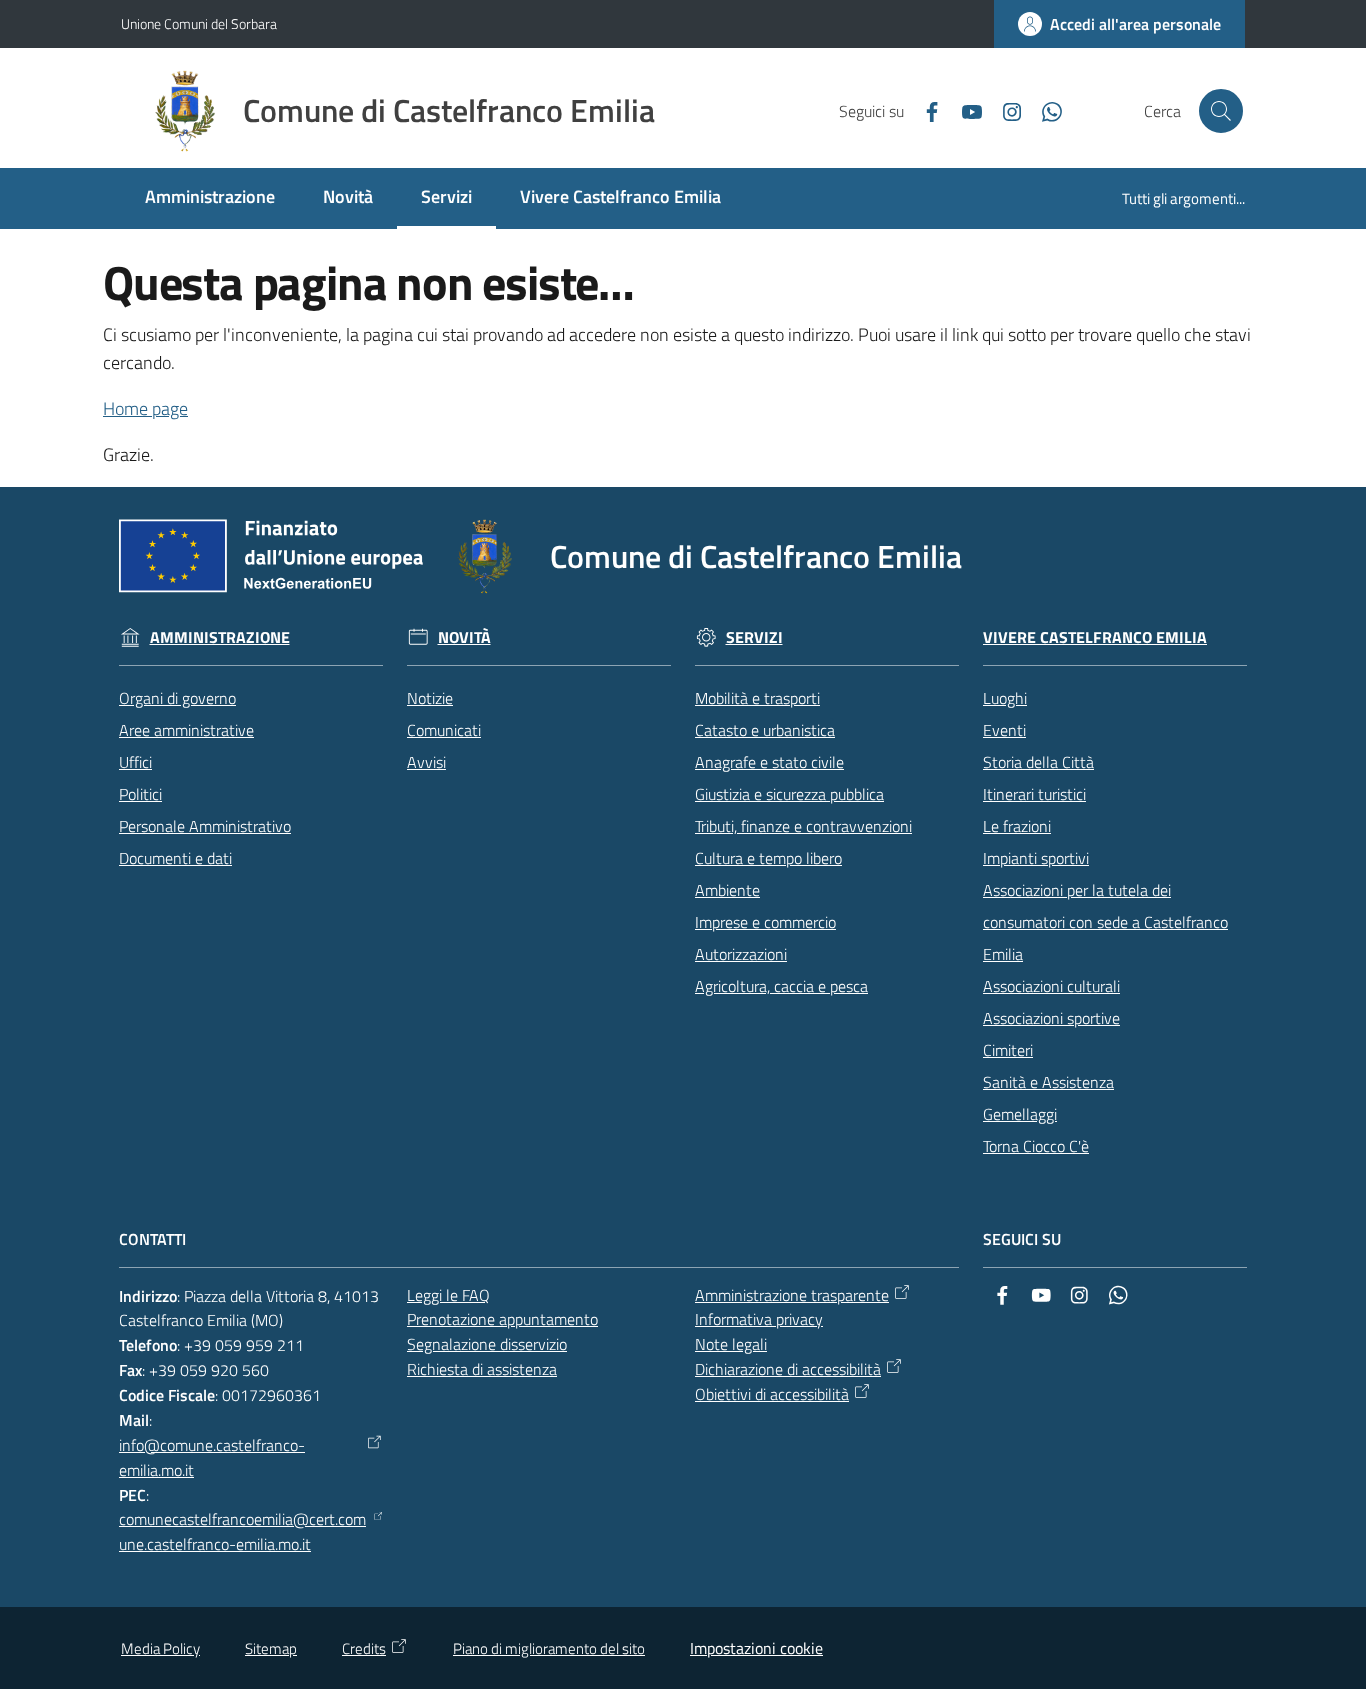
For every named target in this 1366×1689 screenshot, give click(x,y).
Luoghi (1005, 698)
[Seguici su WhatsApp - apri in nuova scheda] (1044, 110)
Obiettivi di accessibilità (772, 1394)
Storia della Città (1038, 762)
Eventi (1004, 730)
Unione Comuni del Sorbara (199, 23)
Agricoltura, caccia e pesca (781, 986)
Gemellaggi (1020, 1114)
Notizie (430, 698)
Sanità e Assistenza (1048, 1082)
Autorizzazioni (741, 954)
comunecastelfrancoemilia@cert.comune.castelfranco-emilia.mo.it (242, 1531)
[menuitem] (210, 198)
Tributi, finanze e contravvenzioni (803, 826)
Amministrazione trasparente (792, 1295)
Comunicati (444, 730)
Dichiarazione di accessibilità (788, 1369)
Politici (140, 794)
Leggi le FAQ (448, 1295)
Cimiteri (1008, 1050)
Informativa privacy (759, 1319)
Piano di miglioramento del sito (549, 1648)
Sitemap (271, 1648)
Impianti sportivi (1036, 858)
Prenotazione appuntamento (502, 1319)
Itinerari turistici (1034, 794)
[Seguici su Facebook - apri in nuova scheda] (924, 110)
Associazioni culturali (1051, 986)
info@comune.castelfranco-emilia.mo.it (212, 1457)
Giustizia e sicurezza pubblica (789, 794)
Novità (464, 637)
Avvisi (426, 762)
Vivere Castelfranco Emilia (1095, 637)
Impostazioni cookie (756, 1648)
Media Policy (160, 1648)
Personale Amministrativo (205, 826)
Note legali (731, 1344)
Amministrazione (220, 637)
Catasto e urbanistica (765, 730)
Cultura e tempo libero (768, 858)
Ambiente (727, 890)
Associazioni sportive (1051, 1018)
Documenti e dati (175, 858)
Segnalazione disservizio (487, 1344)
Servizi (754, 637)
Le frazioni (1017, 826)
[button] (1221, 111)
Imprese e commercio (765, 922)
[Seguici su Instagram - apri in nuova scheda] (1004, 110)
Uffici (135, 762)
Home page (145, 408)
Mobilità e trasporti (757, 698)
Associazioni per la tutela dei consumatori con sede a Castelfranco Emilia (1105, 922)
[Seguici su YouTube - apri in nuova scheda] (964, 110)
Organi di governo (177, 698)
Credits (364, 1648)
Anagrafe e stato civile (769, 762)
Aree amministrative (186, 730)
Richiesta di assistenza (482, 1369)
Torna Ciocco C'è (1036, 1146)
